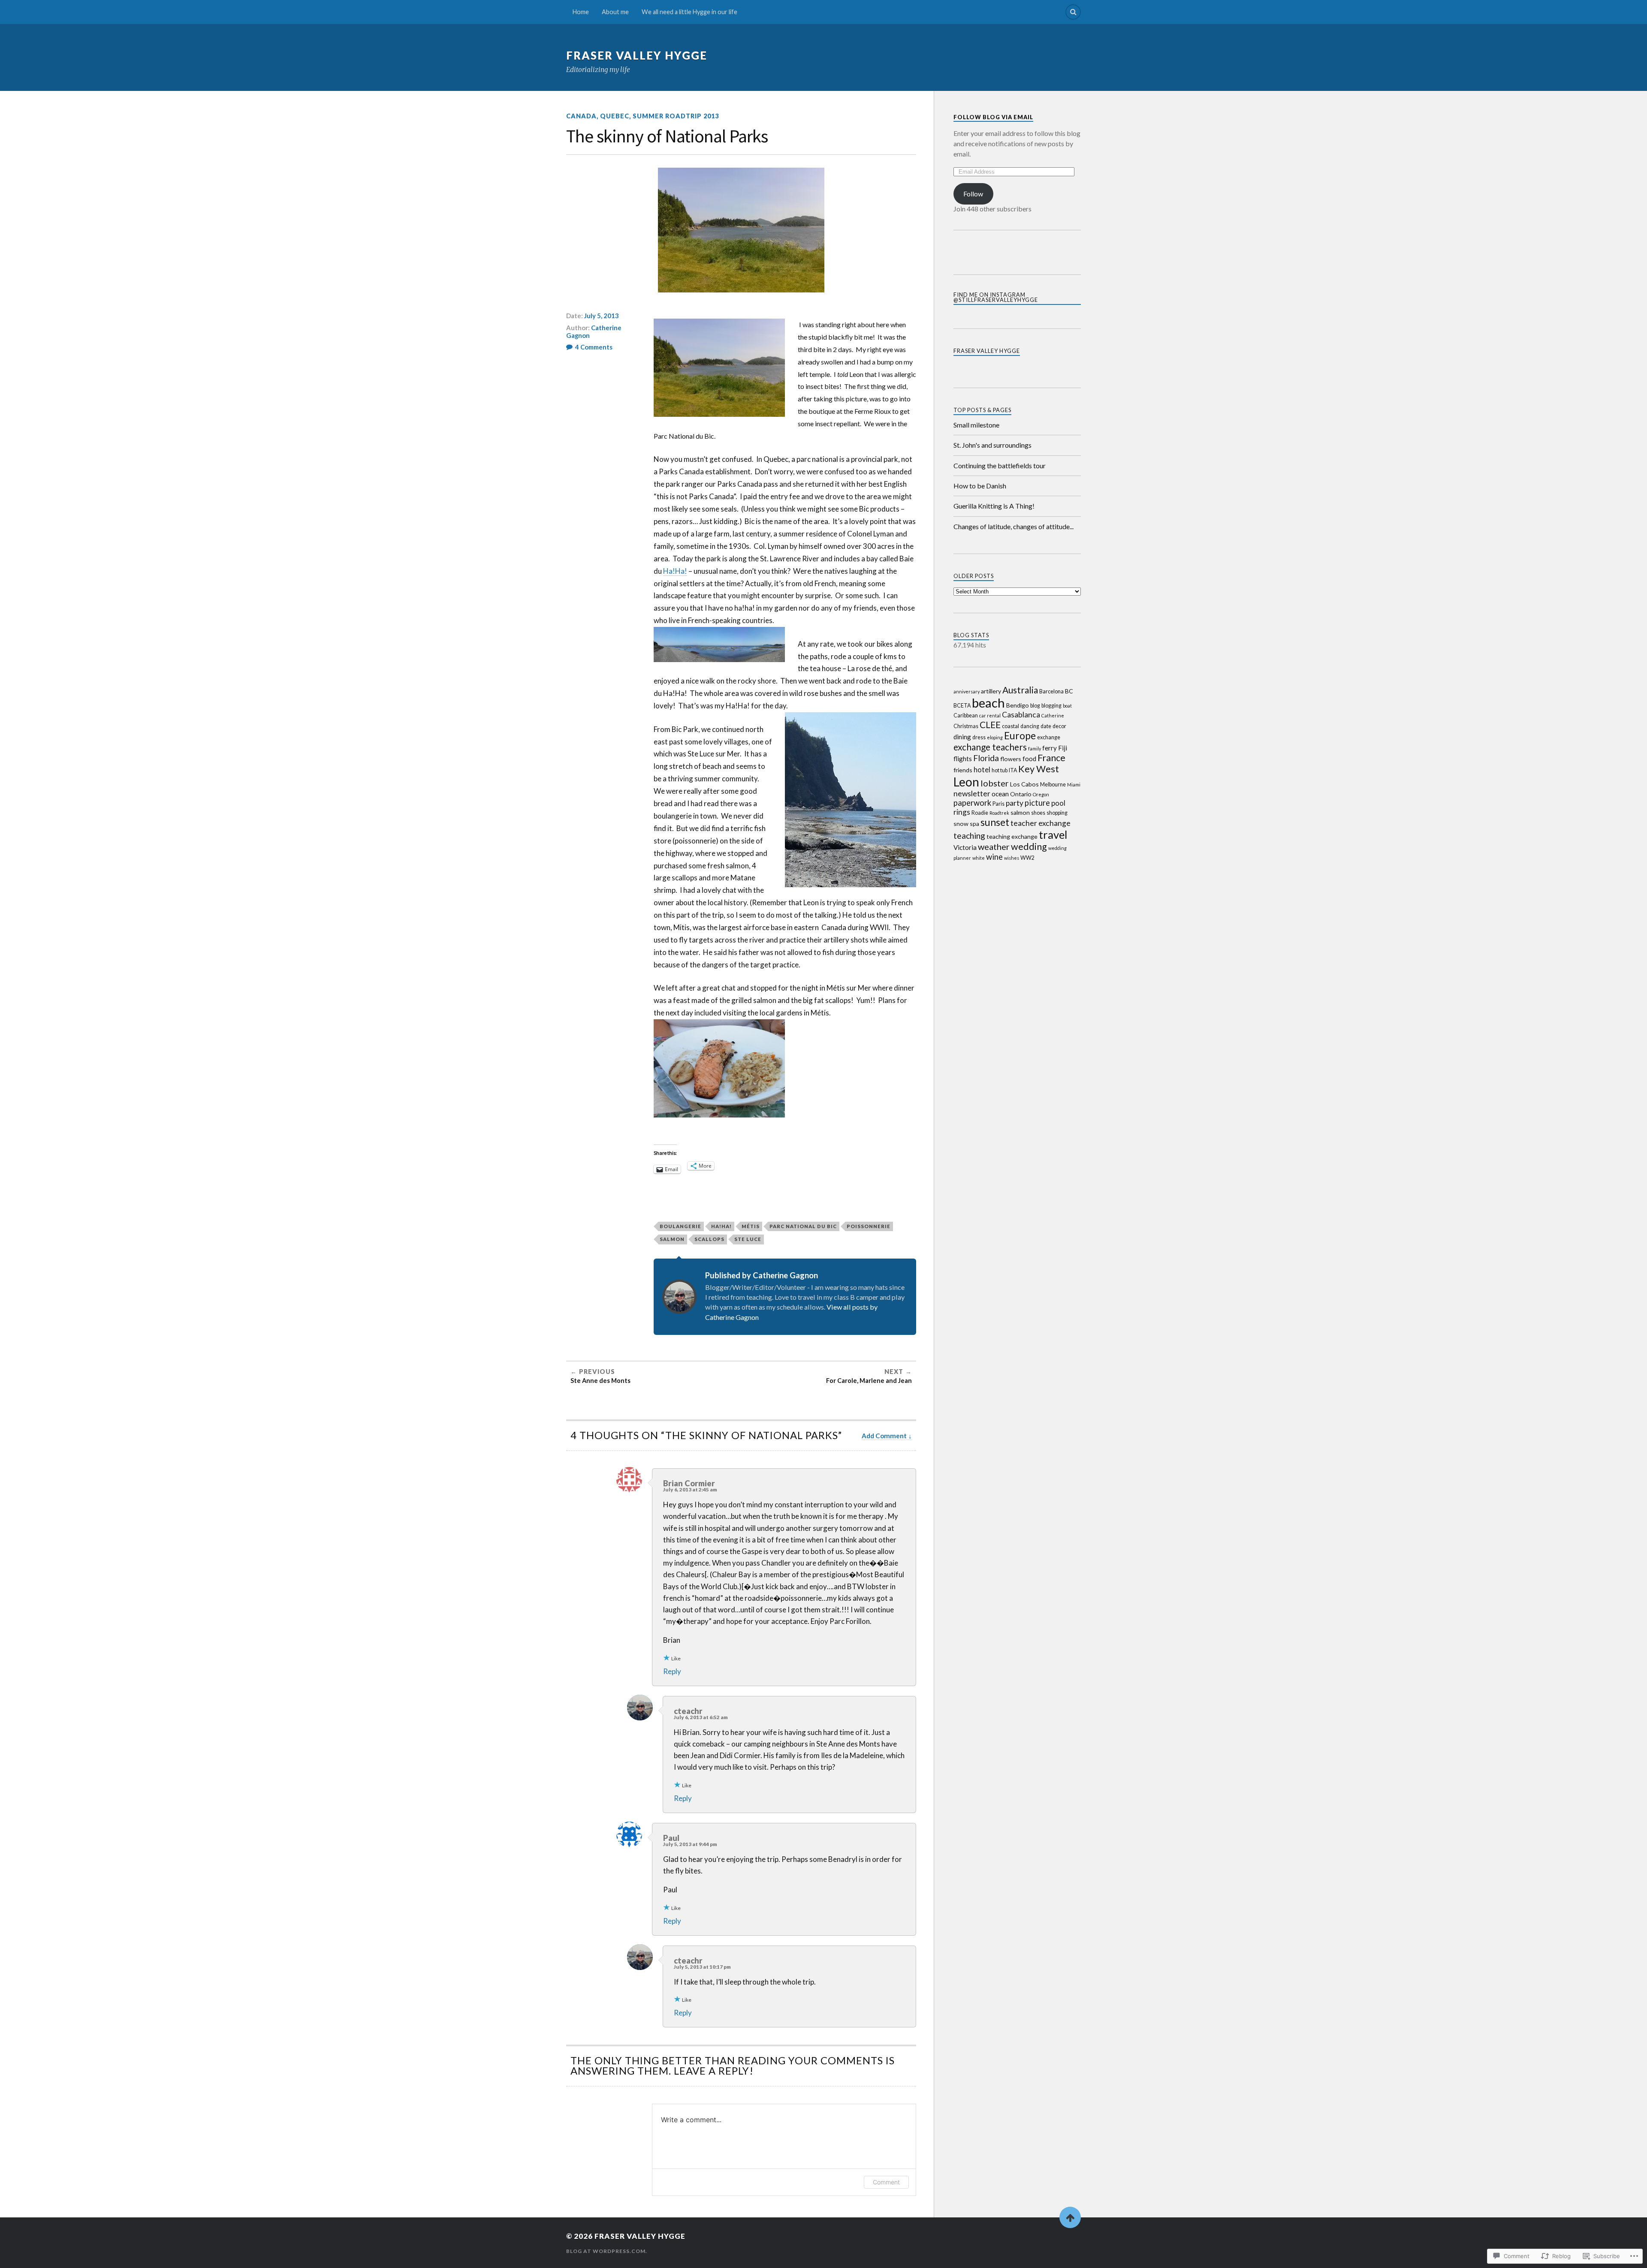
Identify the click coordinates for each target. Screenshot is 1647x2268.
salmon (672, 1239)
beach (988, 703)
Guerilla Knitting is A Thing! (994, 506)
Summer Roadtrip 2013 (676, 116)
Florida (986, 758)
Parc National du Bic (803, 1226)
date (1046, 726)
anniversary (967, 691)
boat (1067, 706)
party (1015, 803)
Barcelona (1051, 691)
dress (979, 737)
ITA (1013, 770)
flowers (1011, 759)
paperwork (972, 803)
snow (961, 824)
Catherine (1053, 715)
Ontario (1021, 794)
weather (994, 846)
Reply (672, 1671)
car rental (990, 715)
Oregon (1041, 794)
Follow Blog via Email (993, 117)
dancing (1030, 726)
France (1051, 758)
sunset (995, 822)
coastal (1011, 726)
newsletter (972, 794)
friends (963, 770)
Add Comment (884, 1436)
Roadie (980, 813)
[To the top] (1070, 2217)
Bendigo (1018, 705)
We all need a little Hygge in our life (689, 12)
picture (1037, 803)
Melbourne (1053, 785)
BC (1069, 691)
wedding (1029, 846)
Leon (966, 782)
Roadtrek (999, 813)
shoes (1038, 813)
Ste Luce (748, 1239)
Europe (1020, 736)
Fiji (1063, 748)
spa (974, 824)
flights (963, 759)
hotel (982, 770)
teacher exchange (1041, 823)
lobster (995, 783)
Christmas (966, 726)
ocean (1000, 794)
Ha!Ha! (675, 571)
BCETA (962, 706)
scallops (709, 1239)
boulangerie (680, 1226)
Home (581, 12)
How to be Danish (980, 486)
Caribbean (966, 715)
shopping (1057, 813)
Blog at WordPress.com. (607, 2251)
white (979, 858)
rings (962, 812)
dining (962, 737)
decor (1059, 726)
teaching (969, 836)
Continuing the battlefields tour (1000, 465)
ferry (1050, 748)
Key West (1039, 769)
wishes (1012, 858)
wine (994, 857)
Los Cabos (1024, 784)
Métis (751, 1226)
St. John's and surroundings (992, 445)
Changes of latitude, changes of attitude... (1014, 526)
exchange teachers (990, 747)
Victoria (965, 847)
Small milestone (976, 425)
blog (1035, 706)
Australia (1020, 690)
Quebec (615, 116)
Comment (886, 2182)
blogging (1051, 706)
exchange (1049, 737)
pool (1058, 803)
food (1029, 759)
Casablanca (1021, 715)
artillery (991, 691)
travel (1053, 834)
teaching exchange (1012, 836)
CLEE (990, 724)
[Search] (1073, 12)
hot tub (1000, 770)
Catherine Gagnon (594, 331)
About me (615, 12)
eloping (995, 737)
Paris (998, 804)
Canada (581, 116)
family (1035, 748)
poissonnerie (869, 1226)
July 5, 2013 (602, 316)
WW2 (1027, 858)
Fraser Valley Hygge (637, 55)
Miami (1074, 785)
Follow (973, 194)
